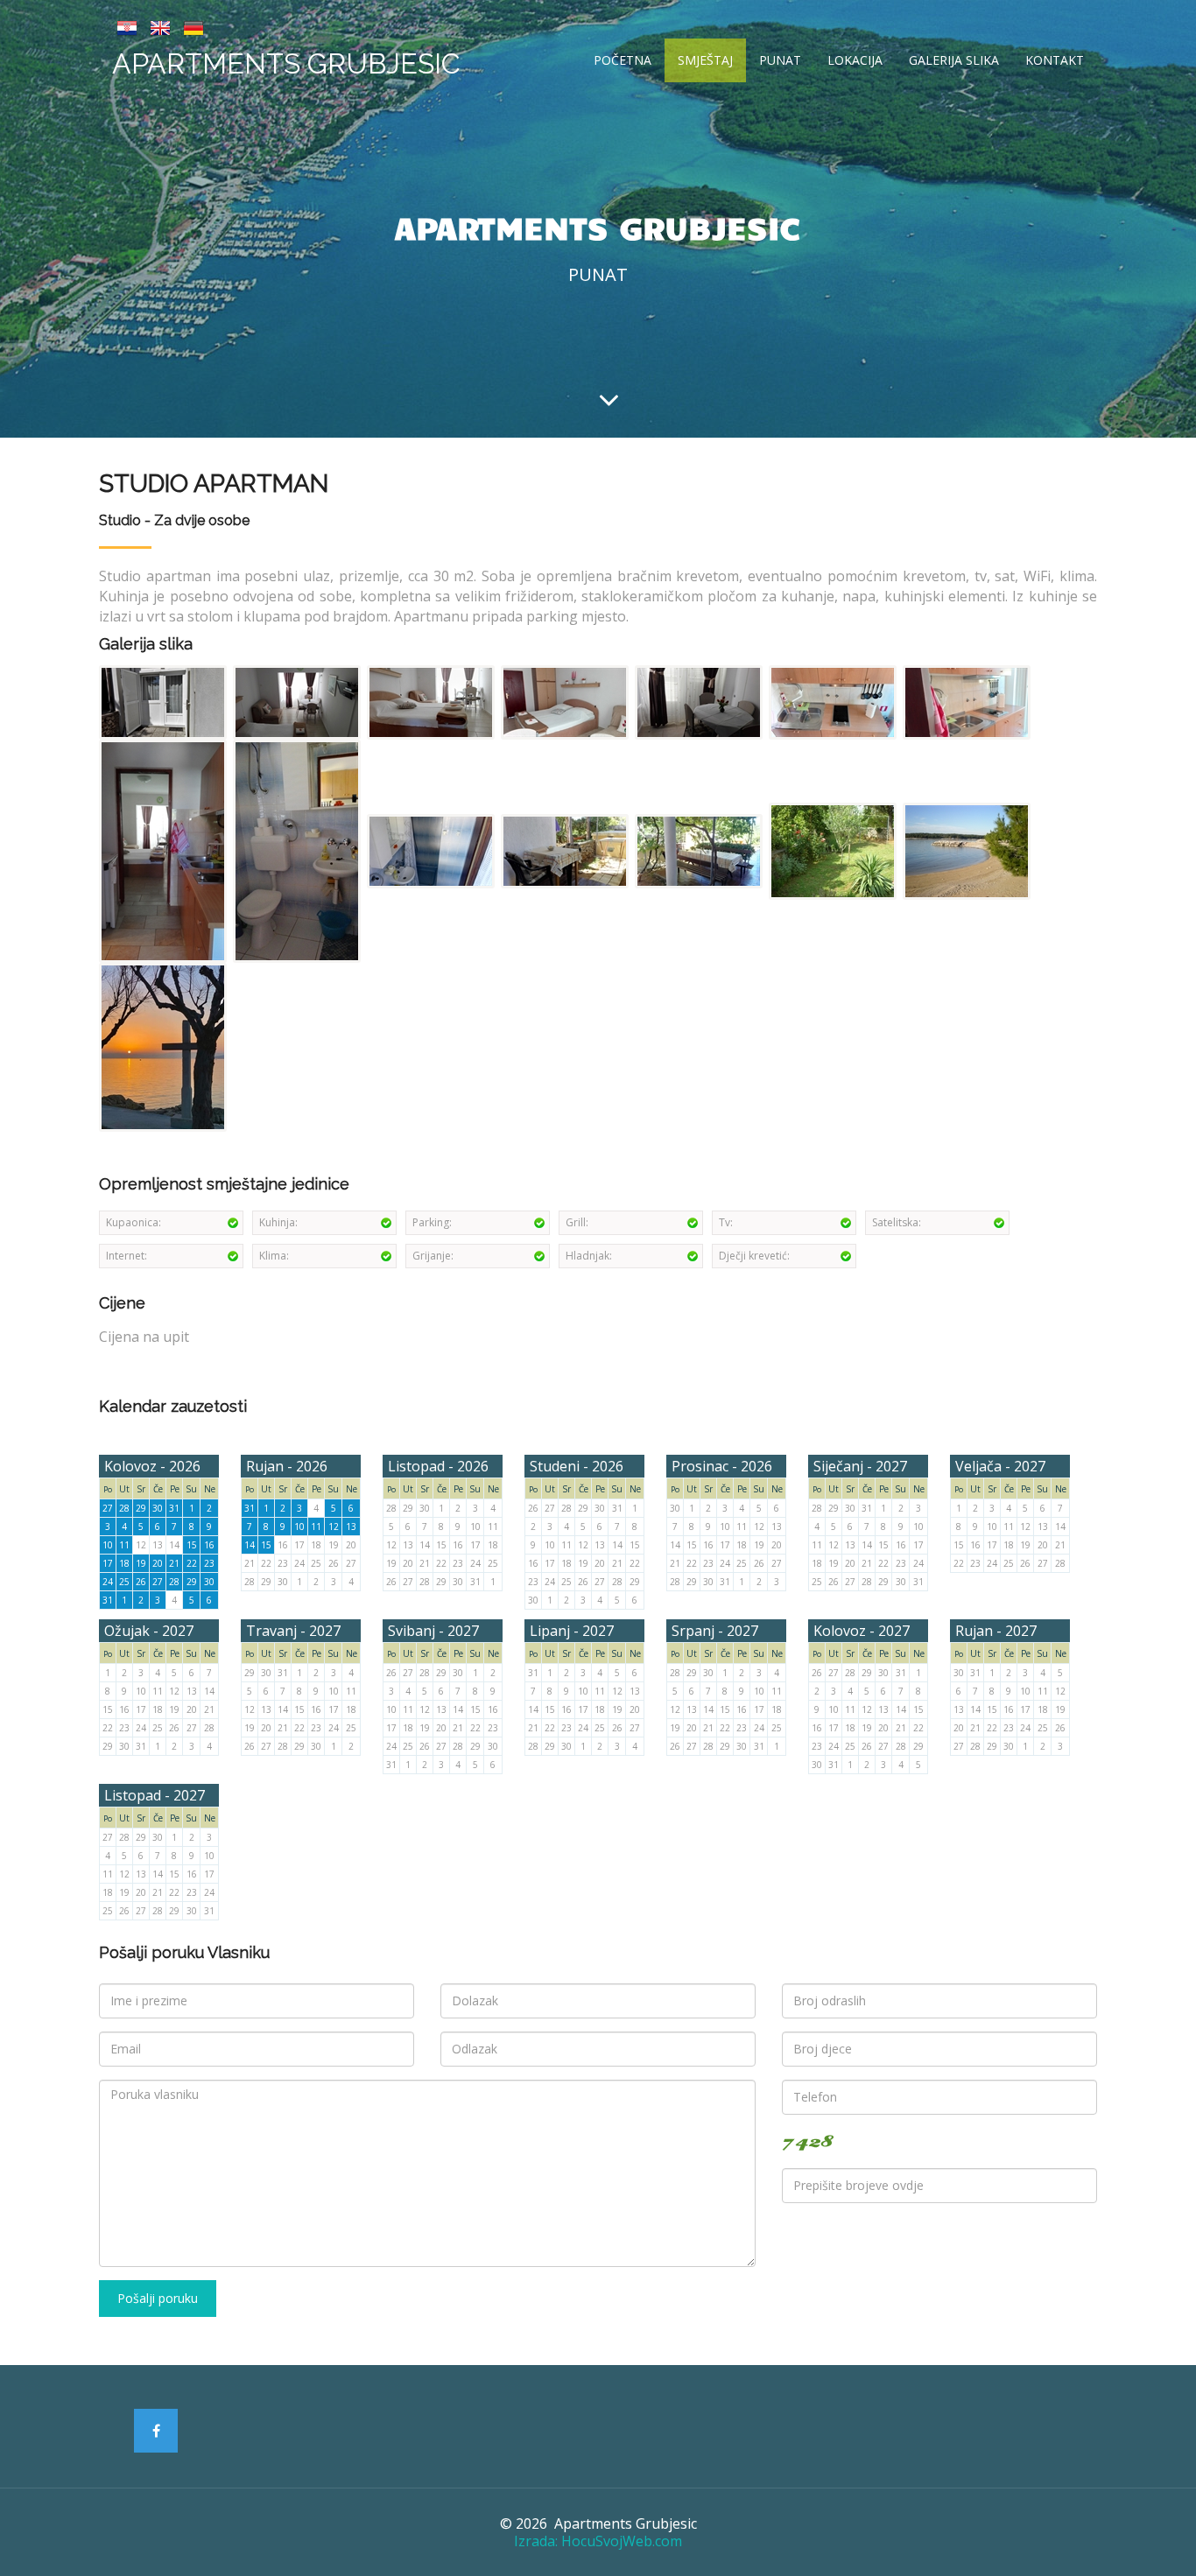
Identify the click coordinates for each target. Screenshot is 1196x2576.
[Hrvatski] (127, 26)
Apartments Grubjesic (286, 63)
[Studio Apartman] (164, 701)
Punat (780, 60)
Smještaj (705, 60)
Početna (623, 60)
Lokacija (855, 60)
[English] (160, 26)
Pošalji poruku (158, 2298)
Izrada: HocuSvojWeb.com (598, 2541)
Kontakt (1055, 60)
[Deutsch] (193, 26)
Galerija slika (954, 60)
